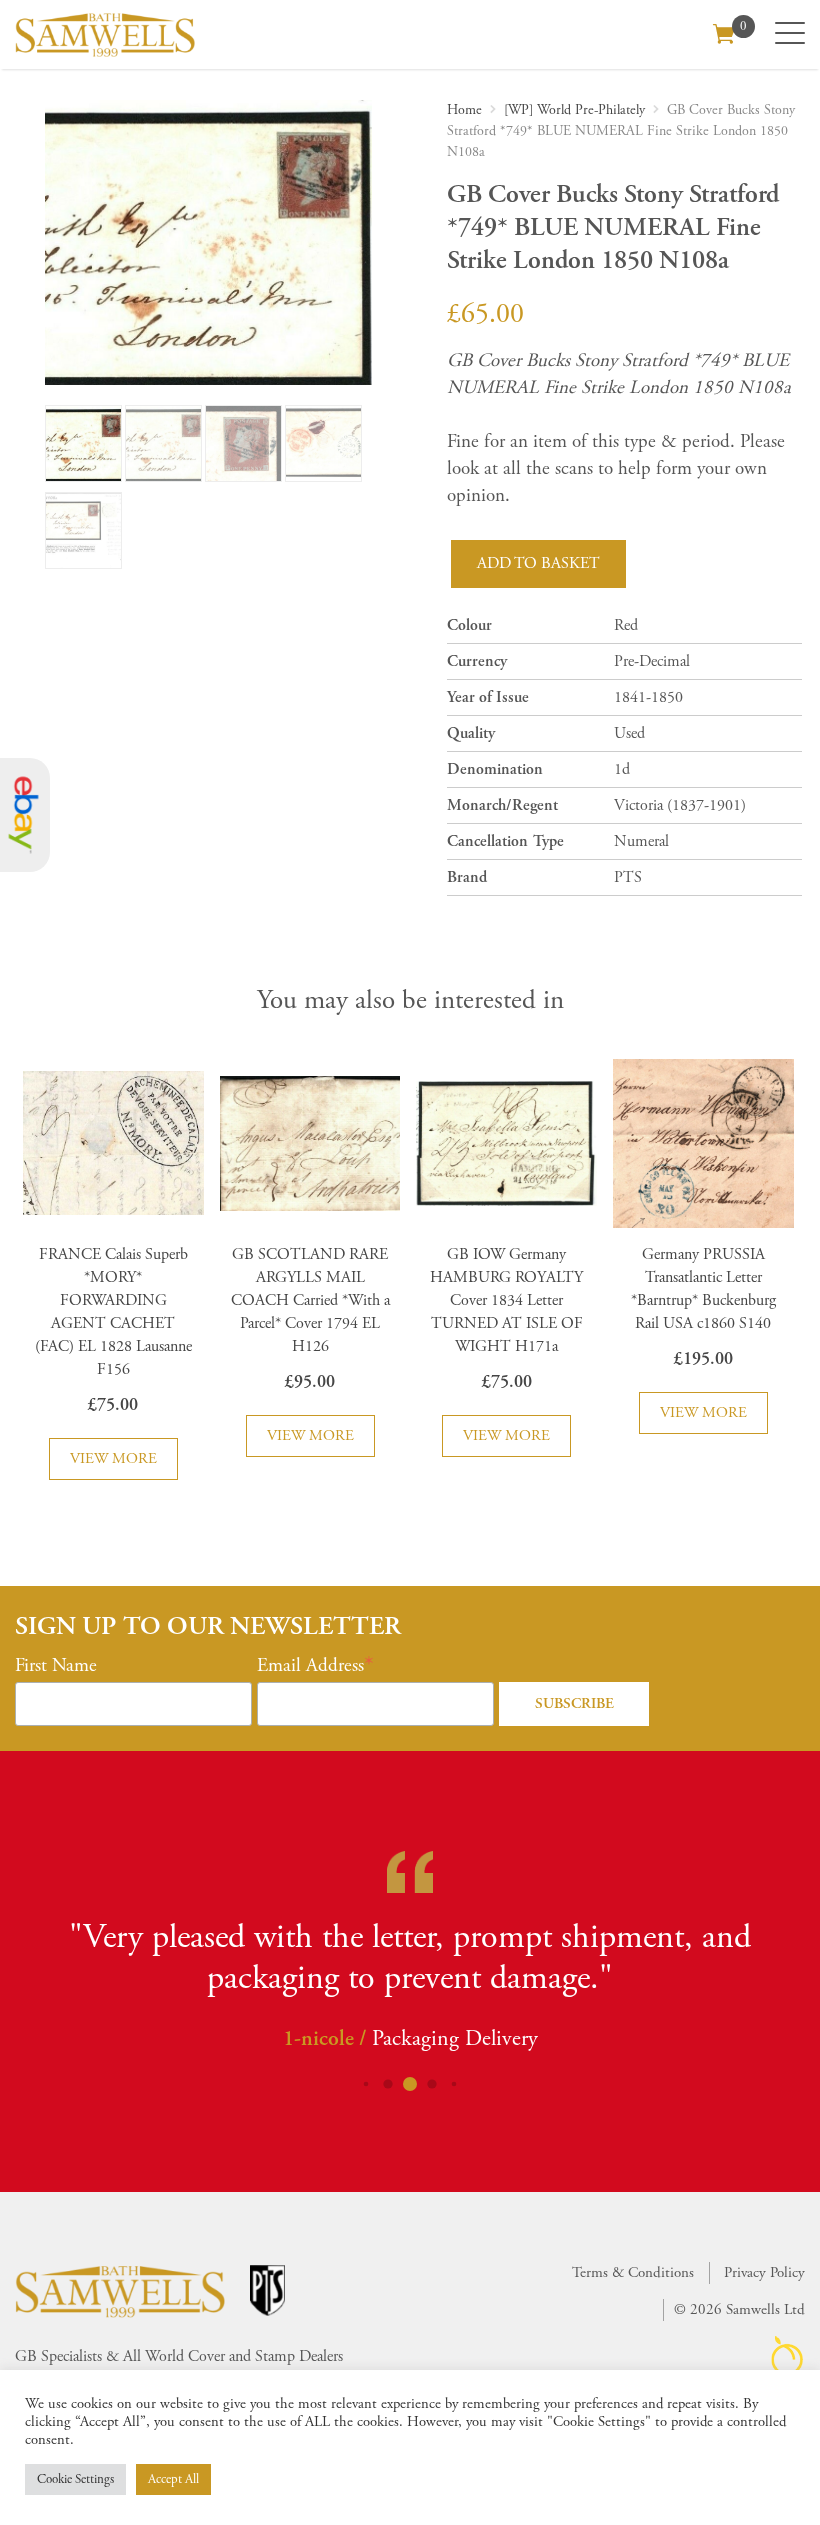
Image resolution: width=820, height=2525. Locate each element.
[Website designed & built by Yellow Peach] (787, 2355)
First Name (56, 1666)
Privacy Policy (764, 2272)
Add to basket (538, 563)
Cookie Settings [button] (75, 2479)
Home (464, 110)
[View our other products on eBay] (25, 815)
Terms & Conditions (633, 2272)
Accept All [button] (173, 2479)
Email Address (310, 1666)
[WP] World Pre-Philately (574, 110)
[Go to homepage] (105, 34)
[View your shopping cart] (724, 32)
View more (113, 1458)
